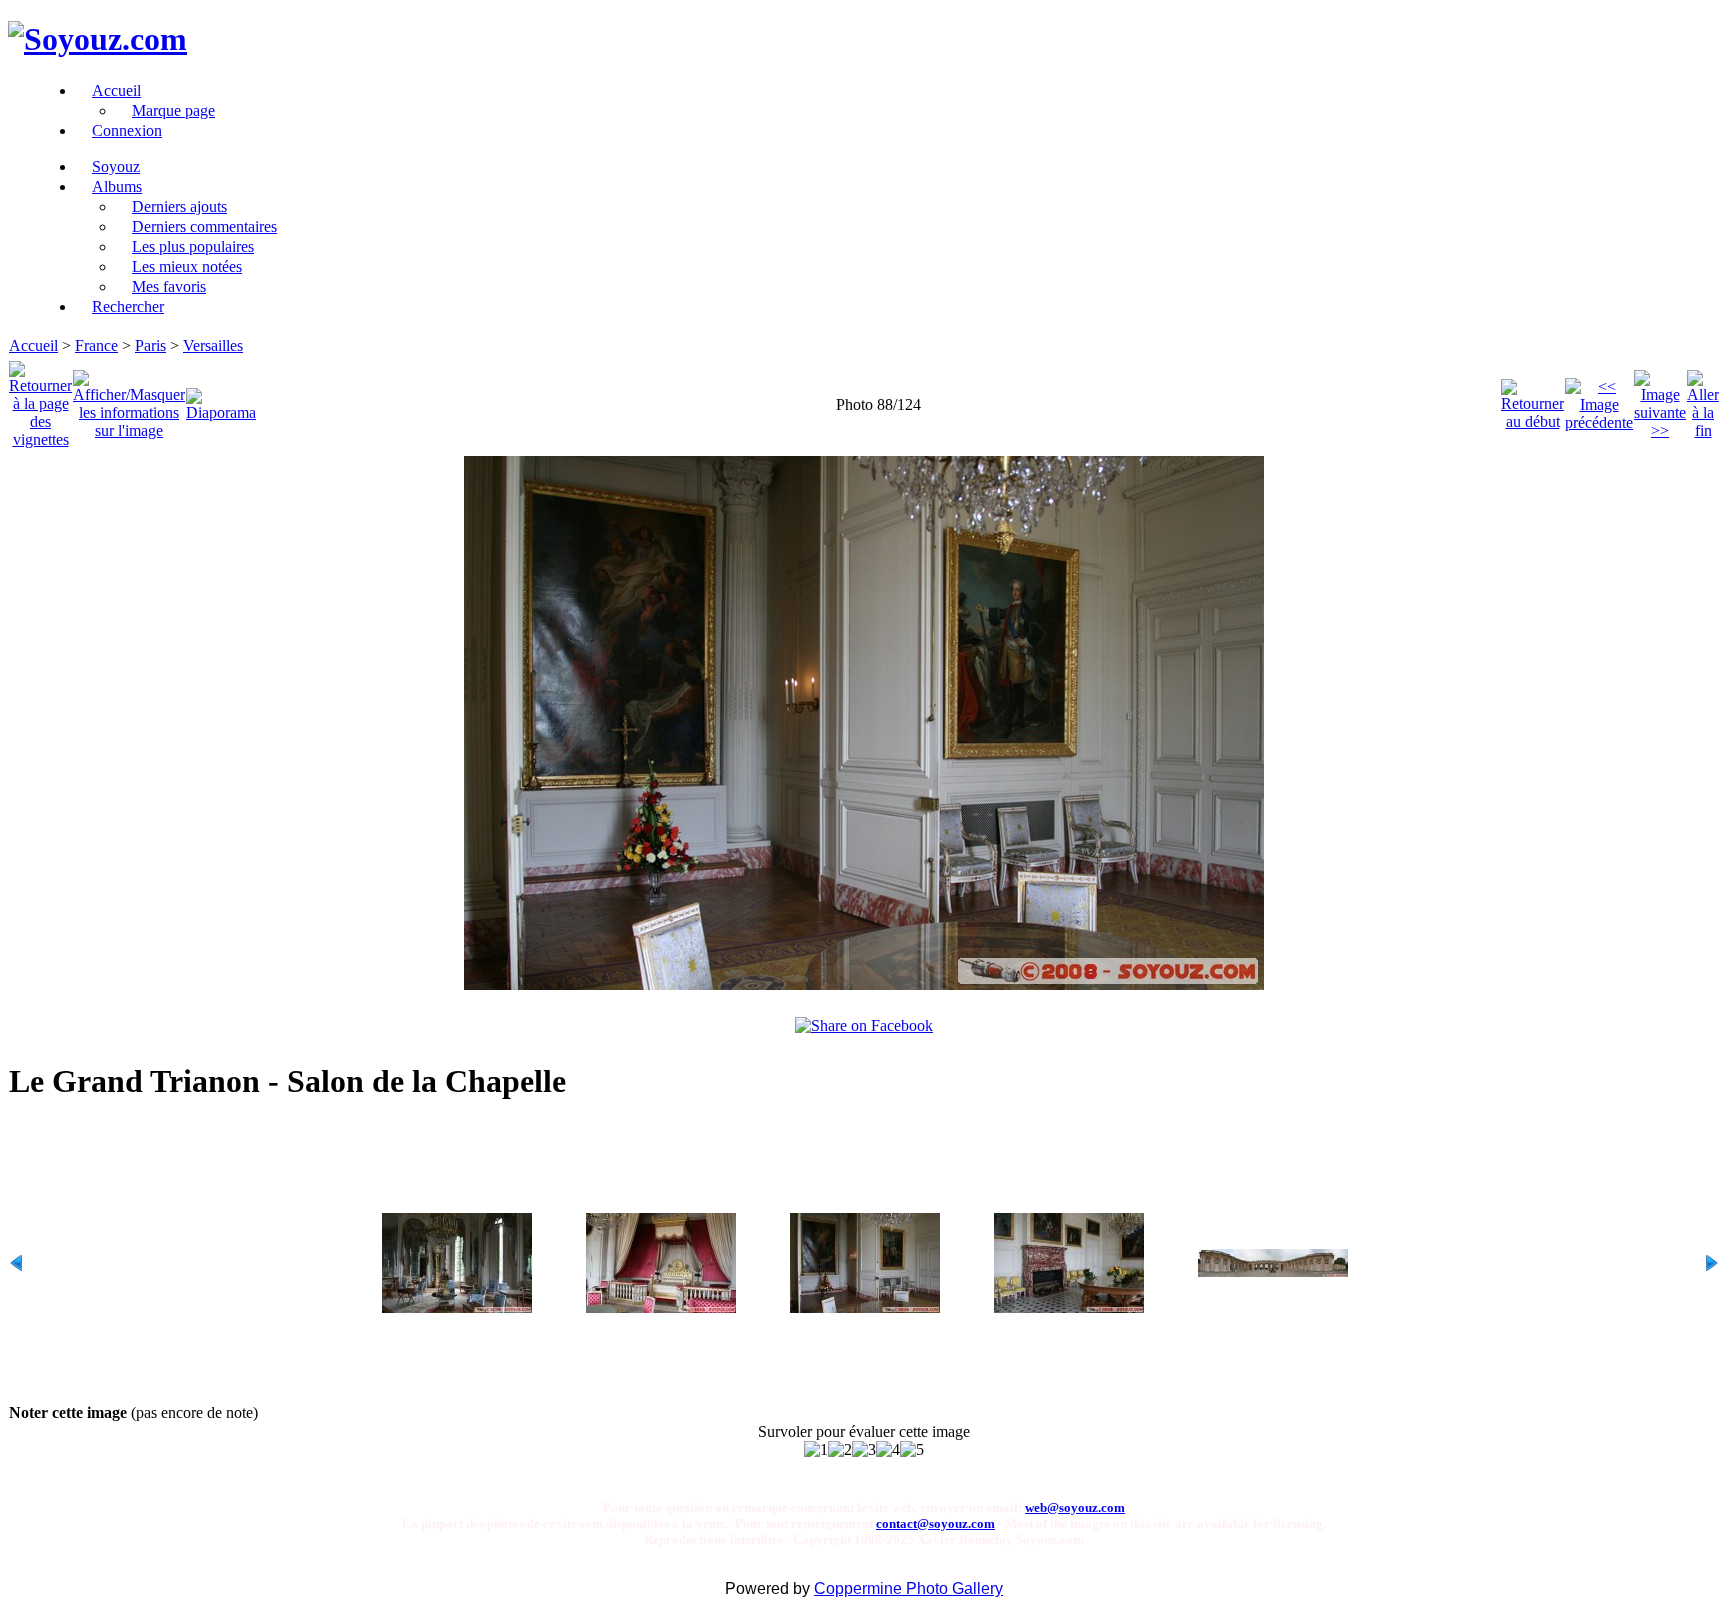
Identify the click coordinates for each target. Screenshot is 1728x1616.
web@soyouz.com (1075, 1507)
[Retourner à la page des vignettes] (40, 399)
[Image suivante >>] (1660, 399)
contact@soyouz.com (935, 1523)
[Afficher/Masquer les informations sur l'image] (129, 399)
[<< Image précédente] (1599, 399)
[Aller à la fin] (1703, 399)
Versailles (213, 345)
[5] (912, 1450)
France (96, 345)
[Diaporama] (221, 399)
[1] (816, 1450)
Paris (150, 345)
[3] (864, 1450)
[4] (888, 1450)
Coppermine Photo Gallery (908, 1588)
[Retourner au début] (1532, 399)
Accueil (33, 345)
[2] (840, 1450)
